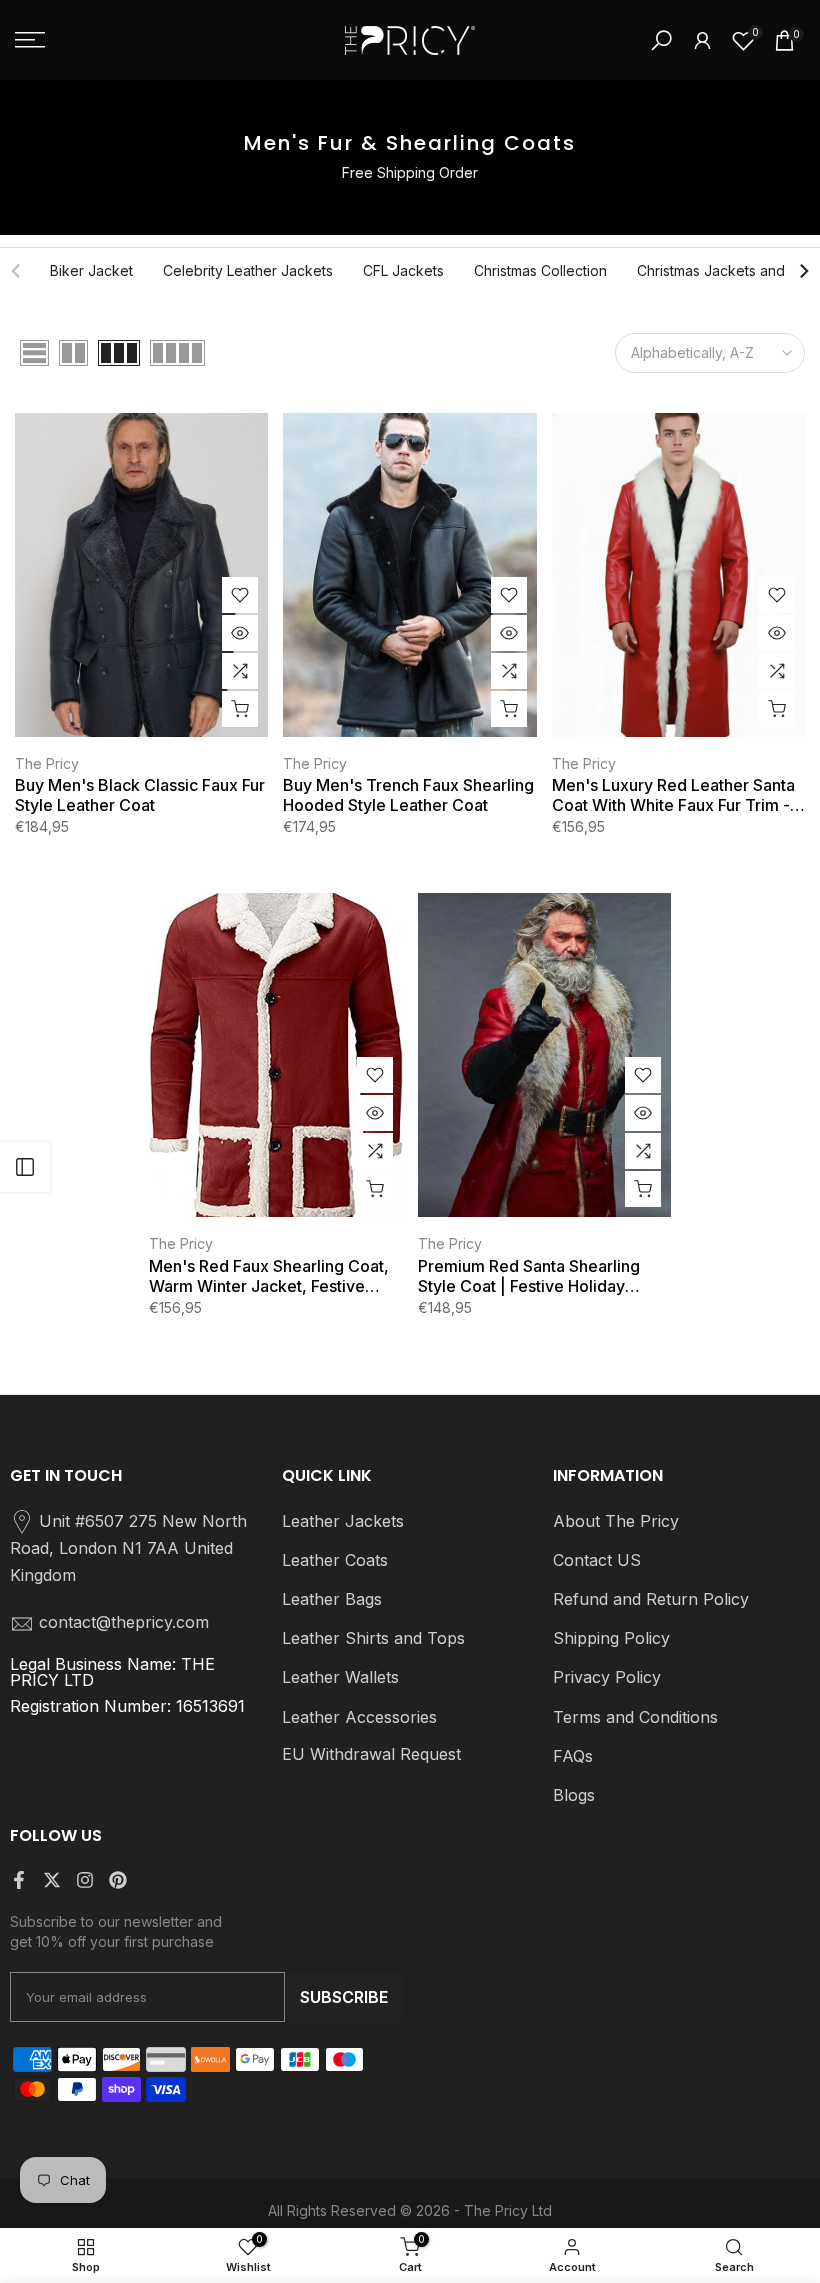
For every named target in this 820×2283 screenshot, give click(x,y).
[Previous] (17, 271)
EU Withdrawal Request (371, 1754)
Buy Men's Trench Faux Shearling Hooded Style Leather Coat (408, 795)
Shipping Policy (611, 1638)
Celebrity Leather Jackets (248, 270)
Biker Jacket (91, 270)
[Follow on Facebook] (19, 1880)
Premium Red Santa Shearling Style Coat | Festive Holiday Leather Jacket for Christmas (529, 1276)
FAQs (573, 1756)
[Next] (803, 271)
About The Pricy (616, 1521)
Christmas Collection (540, 270)
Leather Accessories (359, 1717)
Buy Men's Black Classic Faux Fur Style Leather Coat (140, 795)
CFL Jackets (403, 270)
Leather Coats (335, 1560)
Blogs (574, 1795)
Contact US (597, 1560)
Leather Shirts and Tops (373, 1638)
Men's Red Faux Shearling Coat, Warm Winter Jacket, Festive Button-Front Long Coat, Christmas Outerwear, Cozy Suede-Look (269, 1276)
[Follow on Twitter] (52, 1880)
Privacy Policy (607, 1677)
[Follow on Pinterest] (118, 1880)
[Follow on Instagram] (85, 1880)
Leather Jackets (343, 1521)
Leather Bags (332, 1599)
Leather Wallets (340, 1677)
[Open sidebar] (25, 1167)
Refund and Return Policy (651, 1599)
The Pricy (47, 763)
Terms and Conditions (635, 1717)
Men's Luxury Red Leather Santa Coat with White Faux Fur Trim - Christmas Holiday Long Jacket (673, 795)
